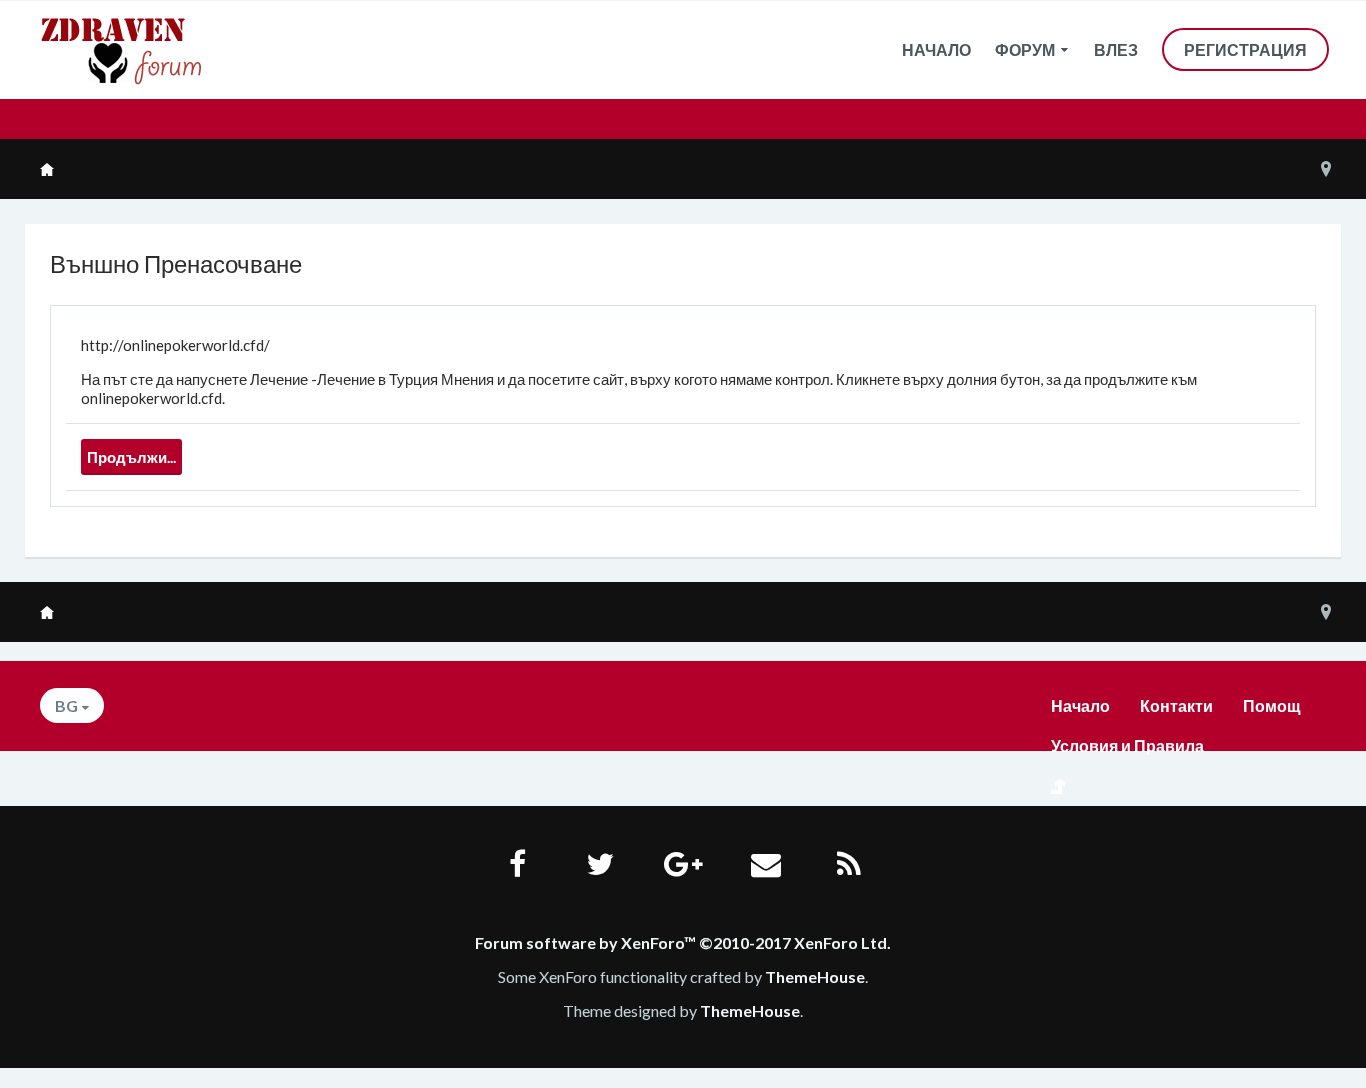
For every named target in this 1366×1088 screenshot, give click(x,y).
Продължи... (131, 457)
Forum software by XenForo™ (683, 942)
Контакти (1176, 705)
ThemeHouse (815, 976)
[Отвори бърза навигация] (1326, 169)
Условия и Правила (1127, 745)
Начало (936, 49)
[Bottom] (1315, 1035)
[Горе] (1315, 979)
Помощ (1272, 705)
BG (66, 705)
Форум (1025, 49)
